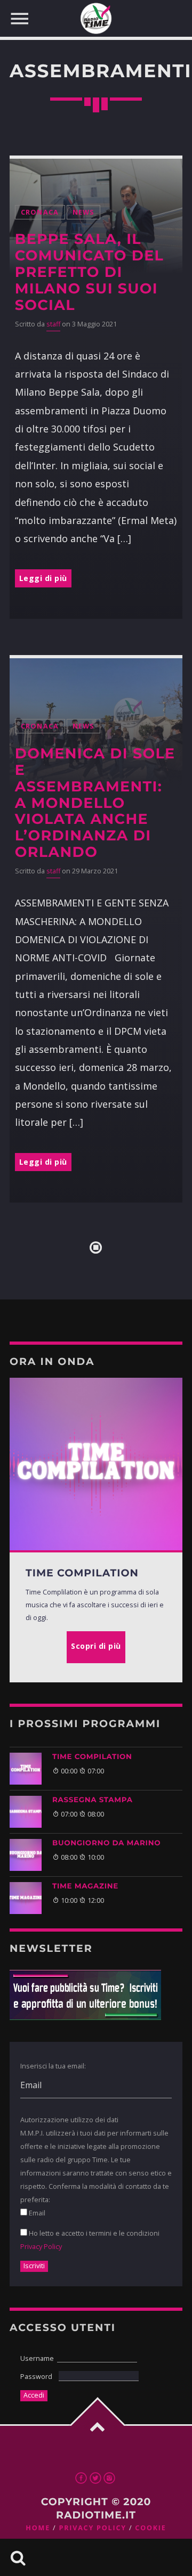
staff (53, 324)
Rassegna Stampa (93, 1800)
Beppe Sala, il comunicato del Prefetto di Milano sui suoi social (90, 272)
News (83, 212)
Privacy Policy (41, 2246)
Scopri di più (96, 1646)
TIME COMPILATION (92, 1757)
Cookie (150, 2528)
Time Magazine (85, 1886)
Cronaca (40, 212)
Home (38, 2528)
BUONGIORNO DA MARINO (106, 1843)
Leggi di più (43, 578)
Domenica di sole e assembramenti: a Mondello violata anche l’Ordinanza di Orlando (95, 803)
